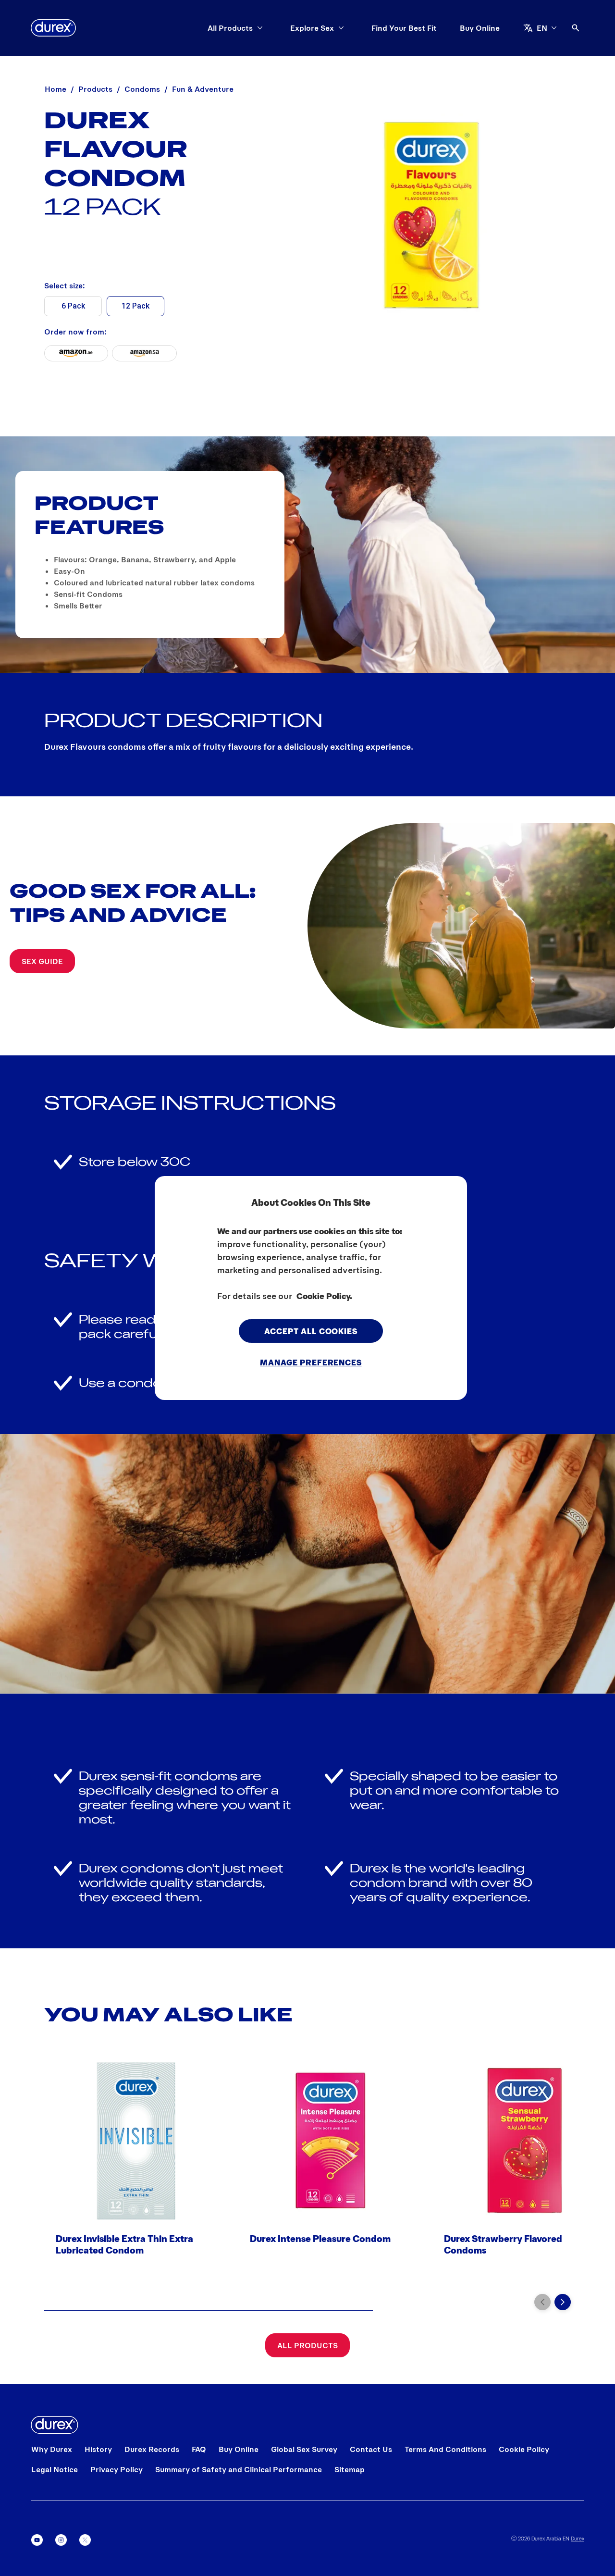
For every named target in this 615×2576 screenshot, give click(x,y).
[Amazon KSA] (145, 353)
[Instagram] (61, 2540)
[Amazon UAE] (76, 353)
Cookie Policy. (324, 1295)
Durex (578, 2538)
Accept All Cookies (311, 1330)
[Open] (576, 28)
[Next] (563, 2302)
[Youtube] (37, 2540)
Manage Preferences (311, 1362)
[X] (85, 2540)
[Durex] (53, 28)
